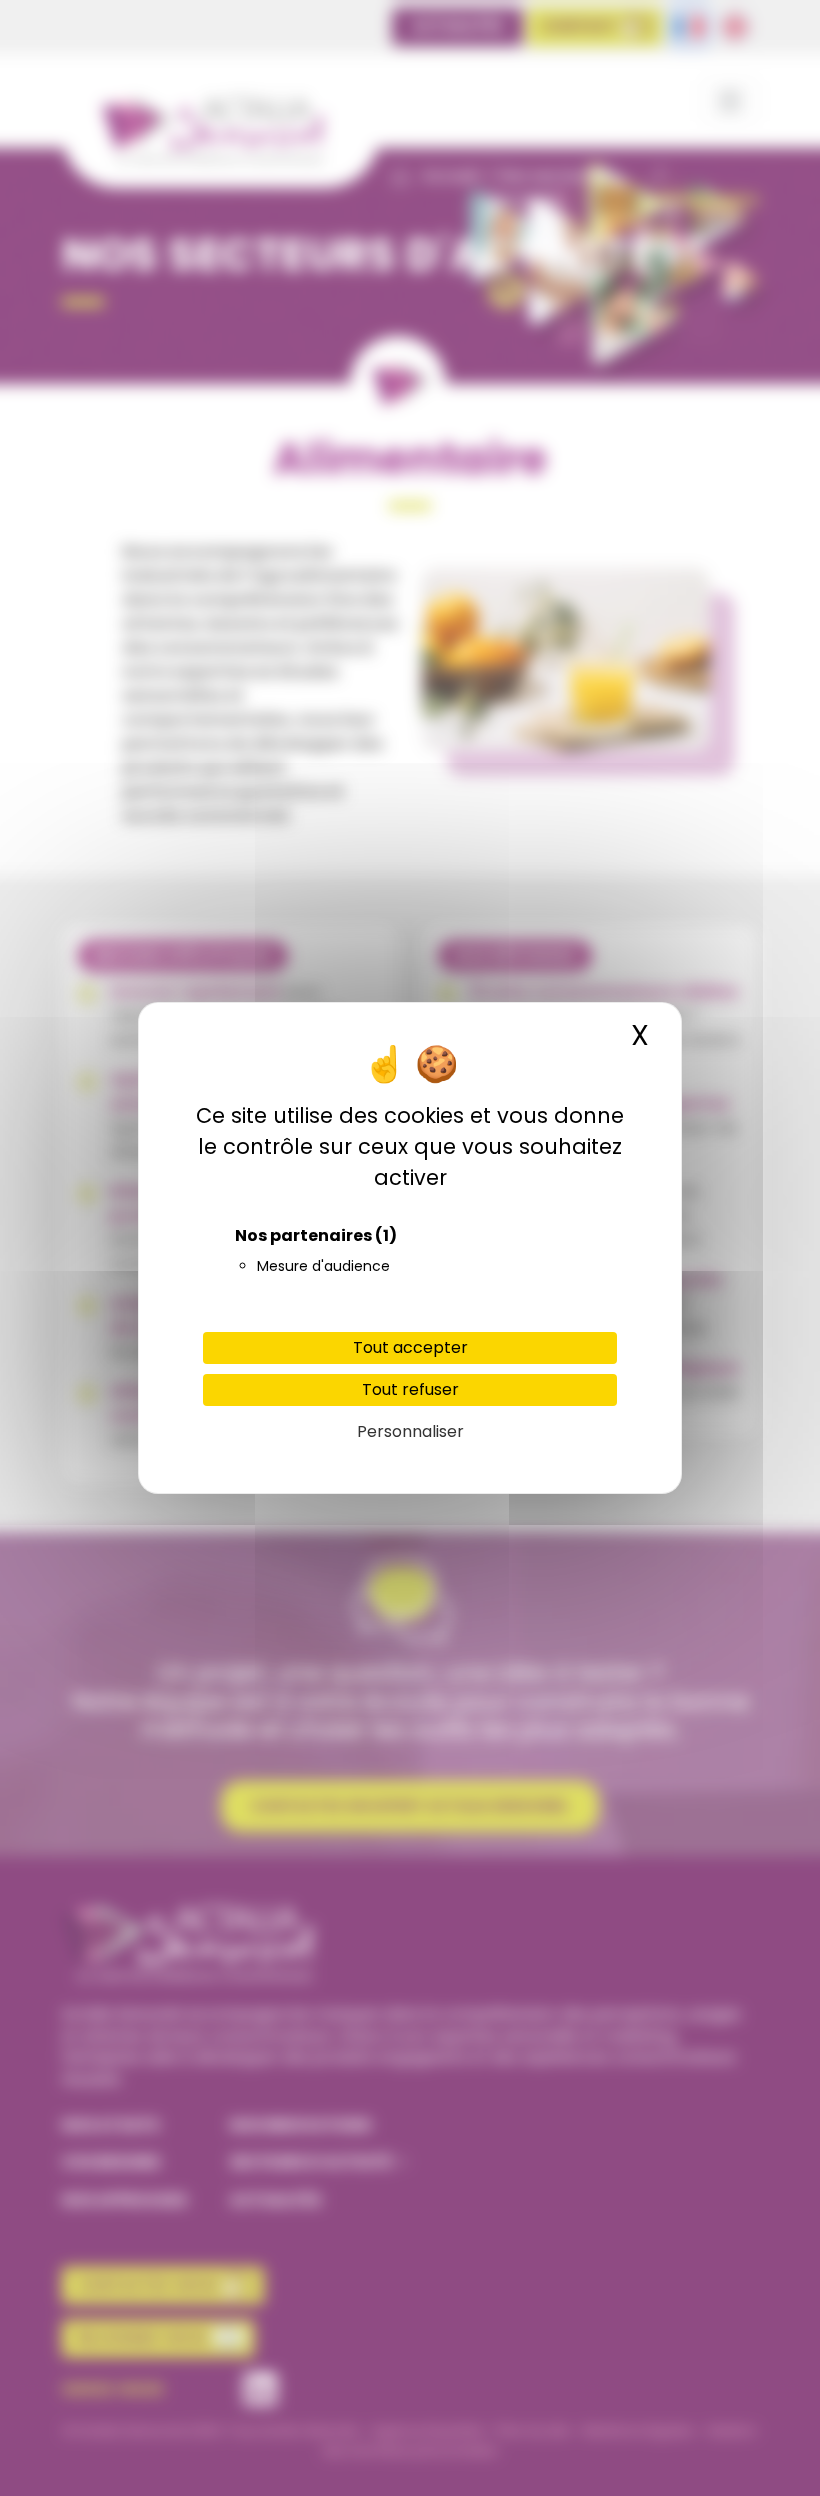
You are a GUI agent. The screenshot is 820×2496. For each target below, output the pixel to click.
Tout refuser (410, 1389)
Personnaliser (410, 1431)
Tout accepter (410, 1347)
